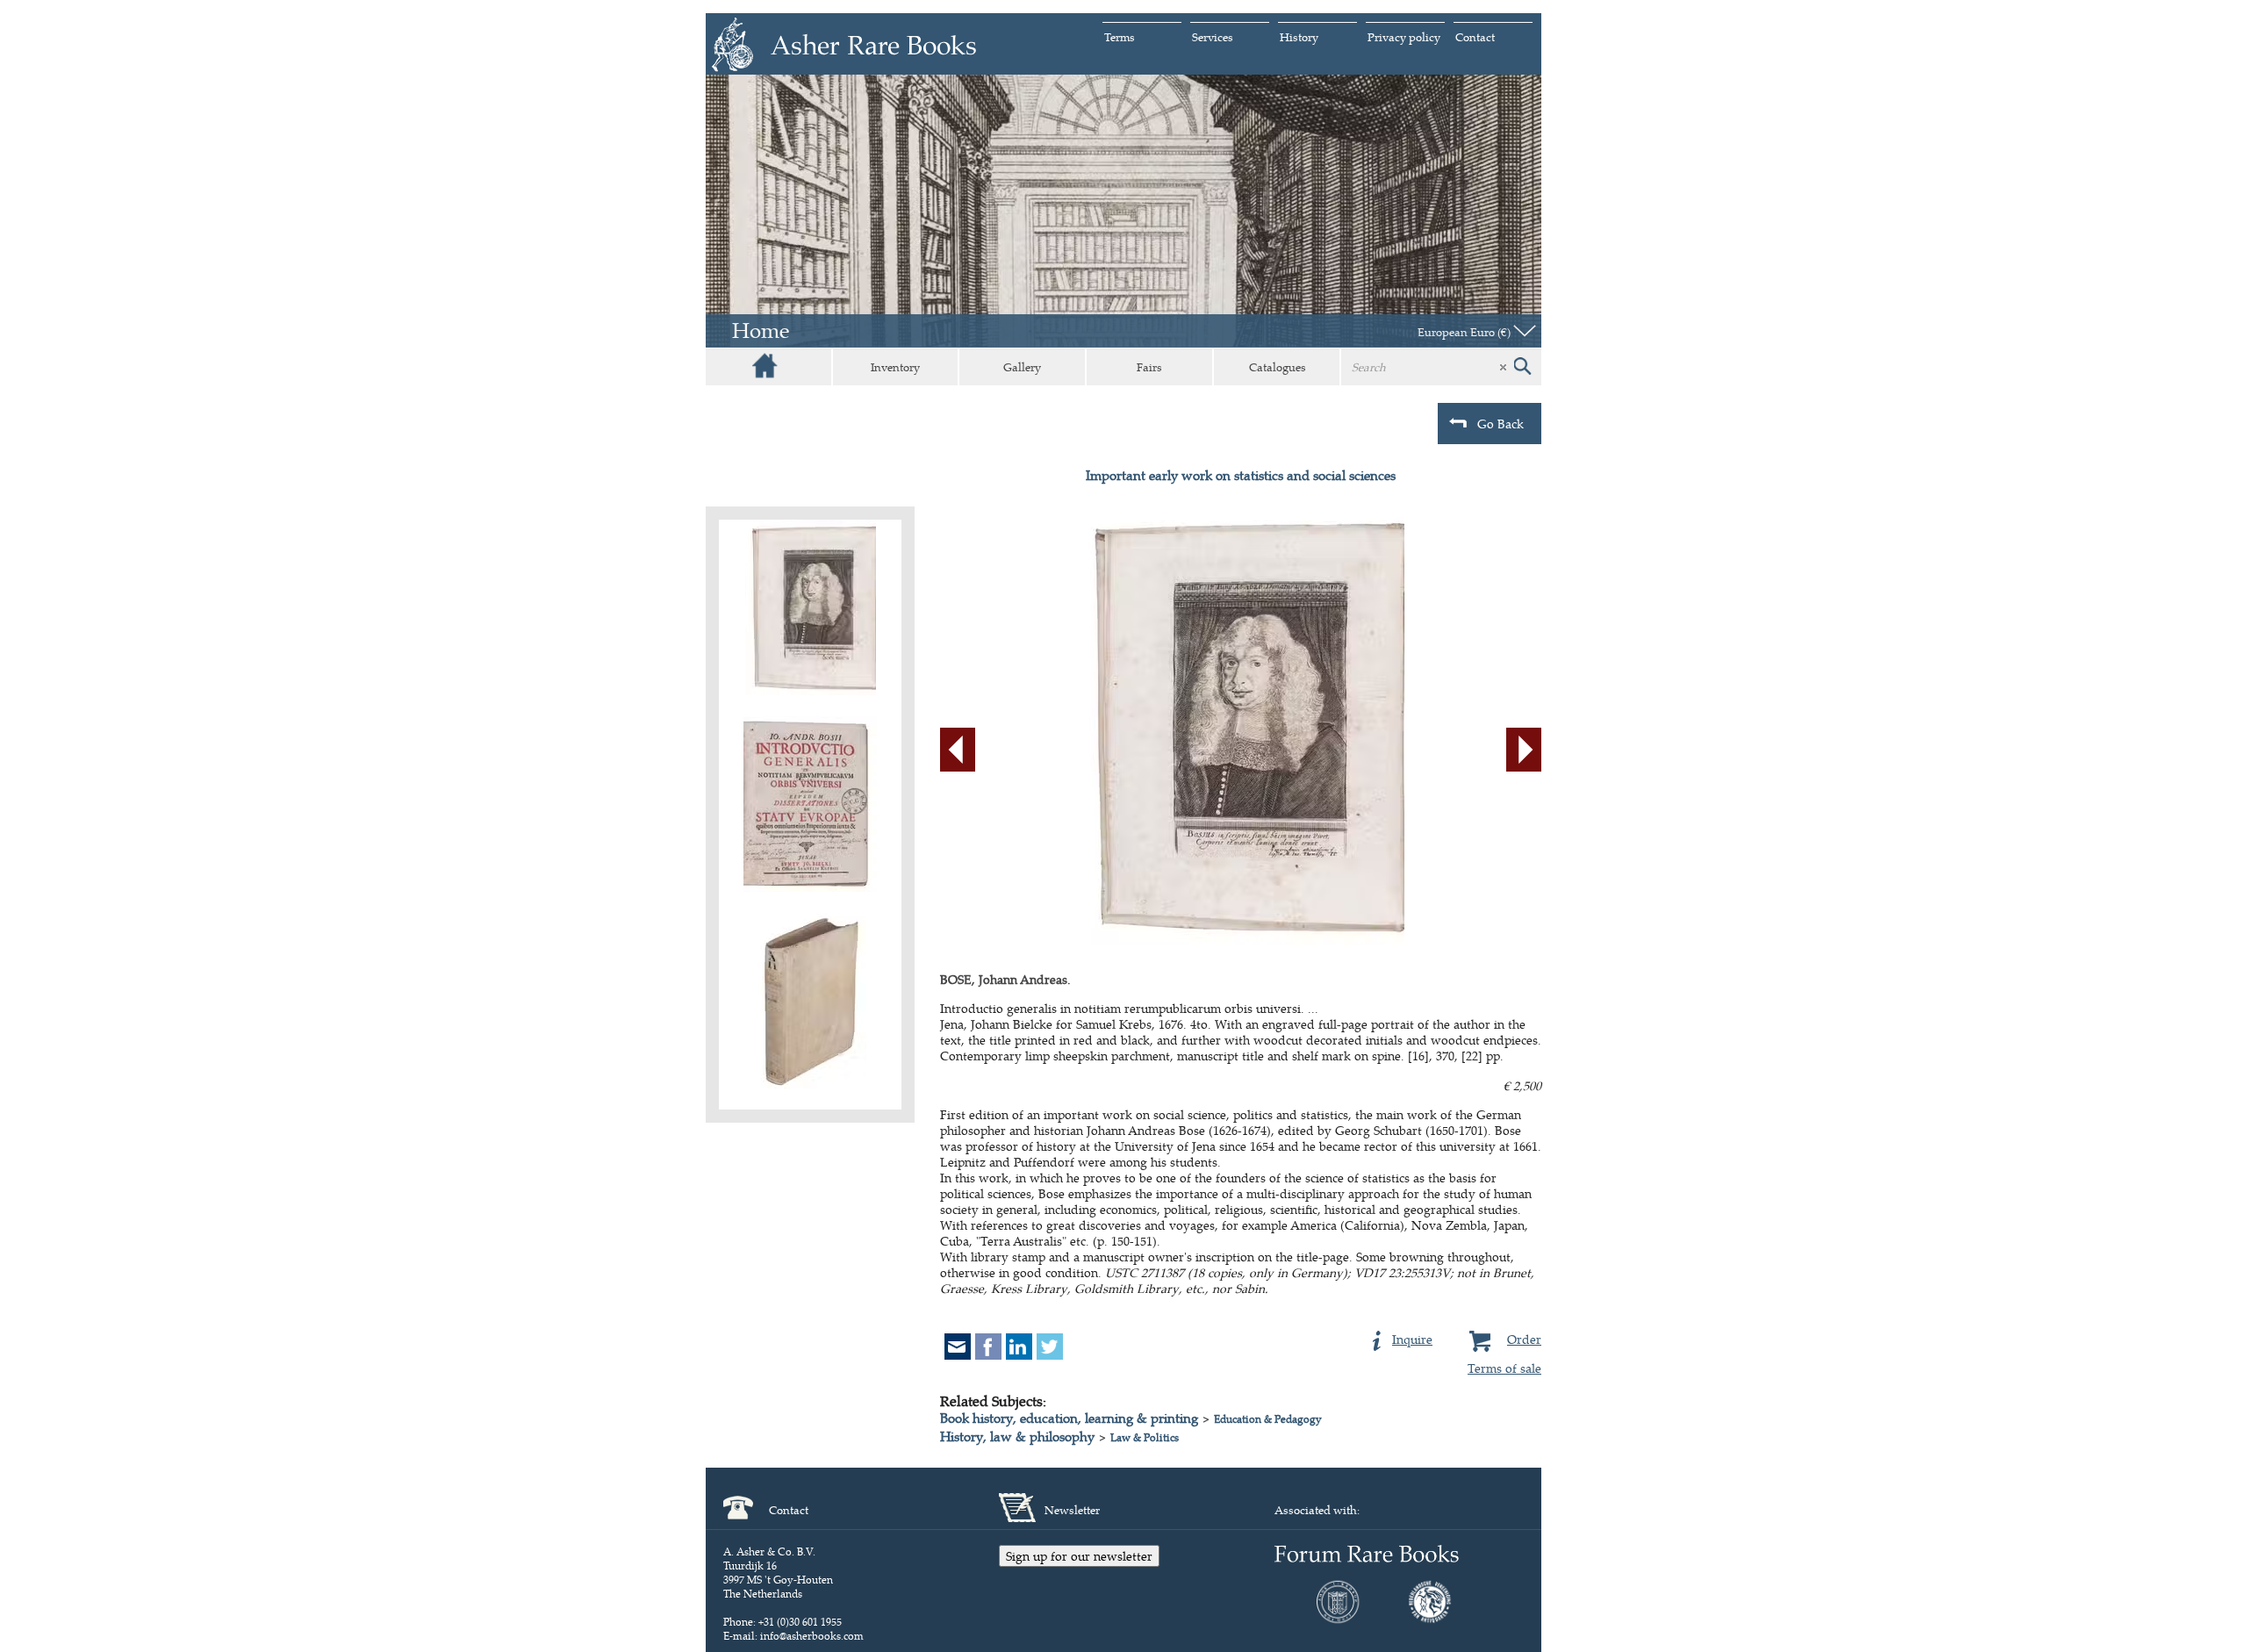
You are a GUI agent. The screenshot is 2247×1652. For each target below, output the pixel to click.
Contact (1475, 37)
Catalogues (1278, 367)
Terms (1120, 37)
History (1299, 37)
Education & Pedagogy (1268, 1419)
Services (1213, 37)
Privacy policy (1404, 37)
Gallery (1022, 367)
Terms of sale (1504, 1368)
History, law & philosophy (1017, 1437)
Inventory (895, 367)
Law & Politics (1145, 1437)
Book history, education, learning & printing (1069, 1418)
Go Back (1500, 424)
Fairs (1149, 367)
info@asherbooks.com (812, 1636)
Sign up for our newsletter (1079, 1556)
